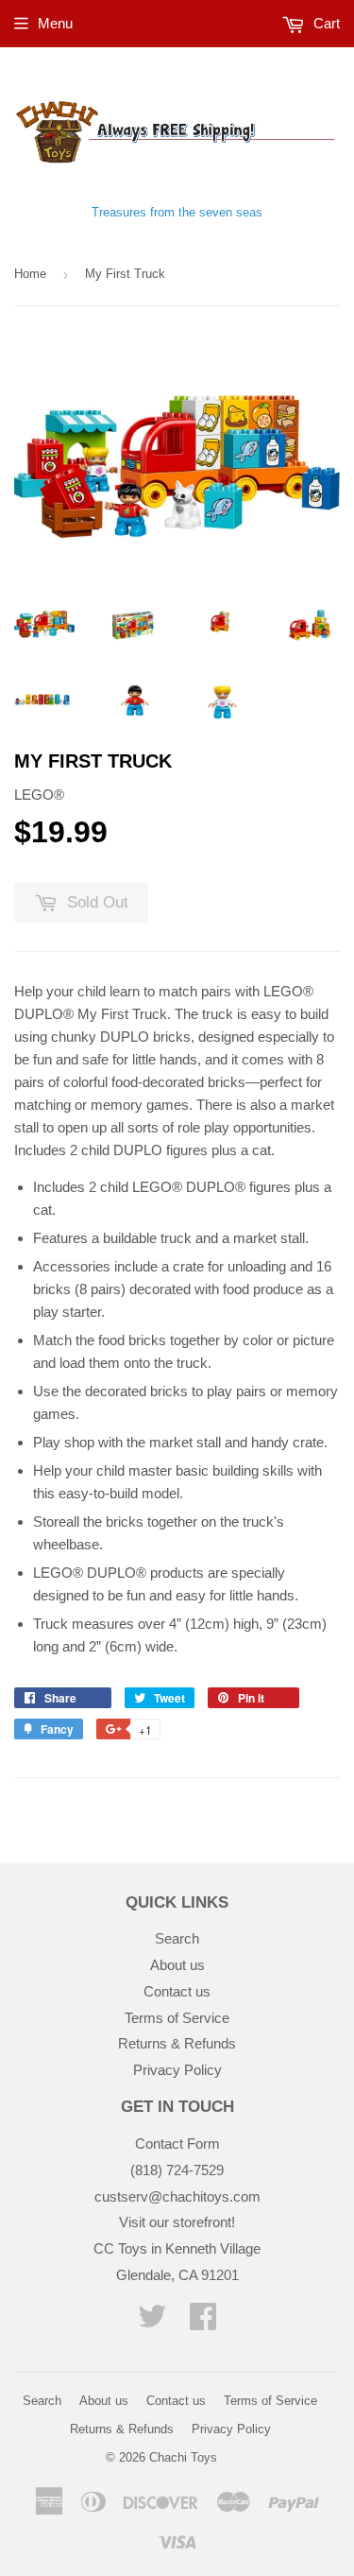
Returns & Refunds (177, 2043)
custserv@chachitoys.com (177, 2196)
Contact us (177, 1991)
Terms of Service (177, 2018)
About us (177, 1965)
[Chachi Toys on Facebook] (203, 2322)
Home (30, 274)
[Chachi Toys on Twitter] (152, 2322)
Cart (325, 23)
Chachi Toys (183, 2457)
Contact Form (177, 2144)
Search (177, 1938)
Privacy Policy (177, 2070)
